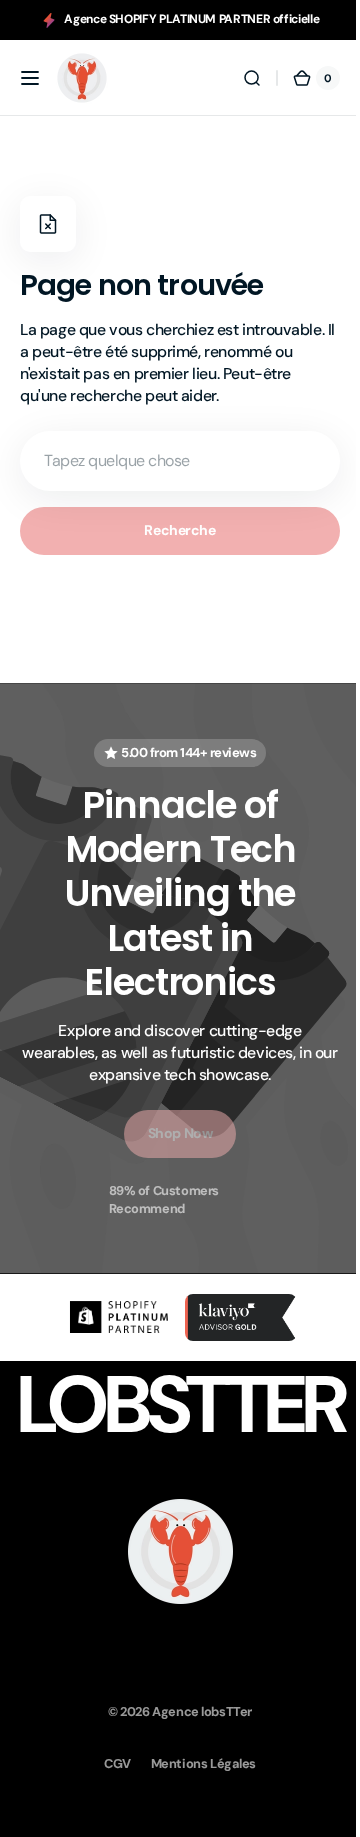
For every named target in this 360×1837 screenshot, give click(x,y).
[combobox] (172, 461)
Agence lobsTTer (195, 1709)
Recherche (172, 530)
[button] (30, 78)
